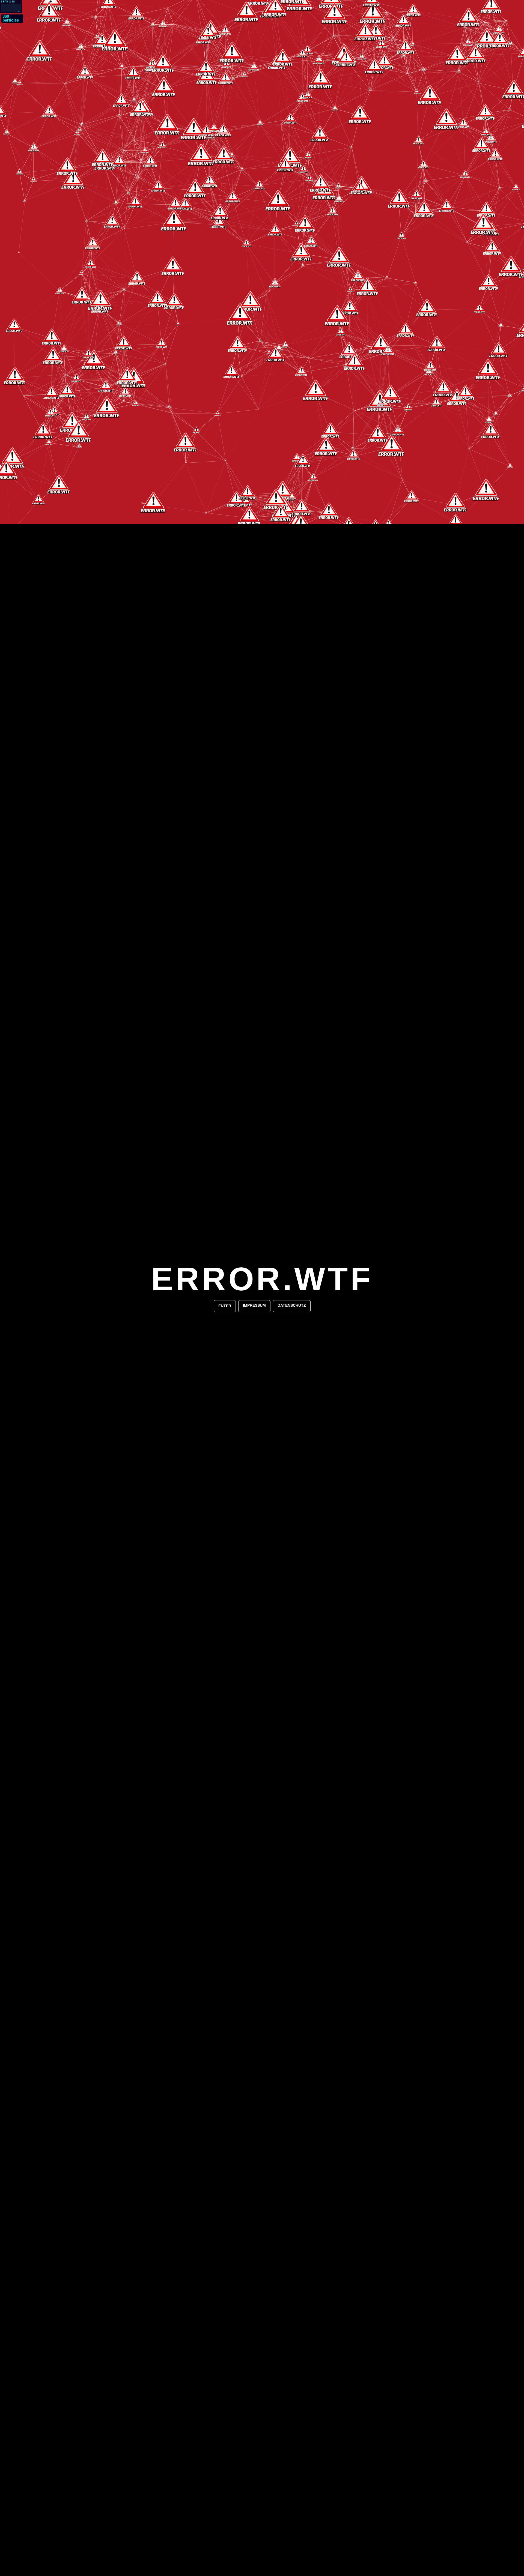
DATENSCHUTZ (292, 1305)
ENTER (225, 1306)
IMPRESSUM (254, 1305)
